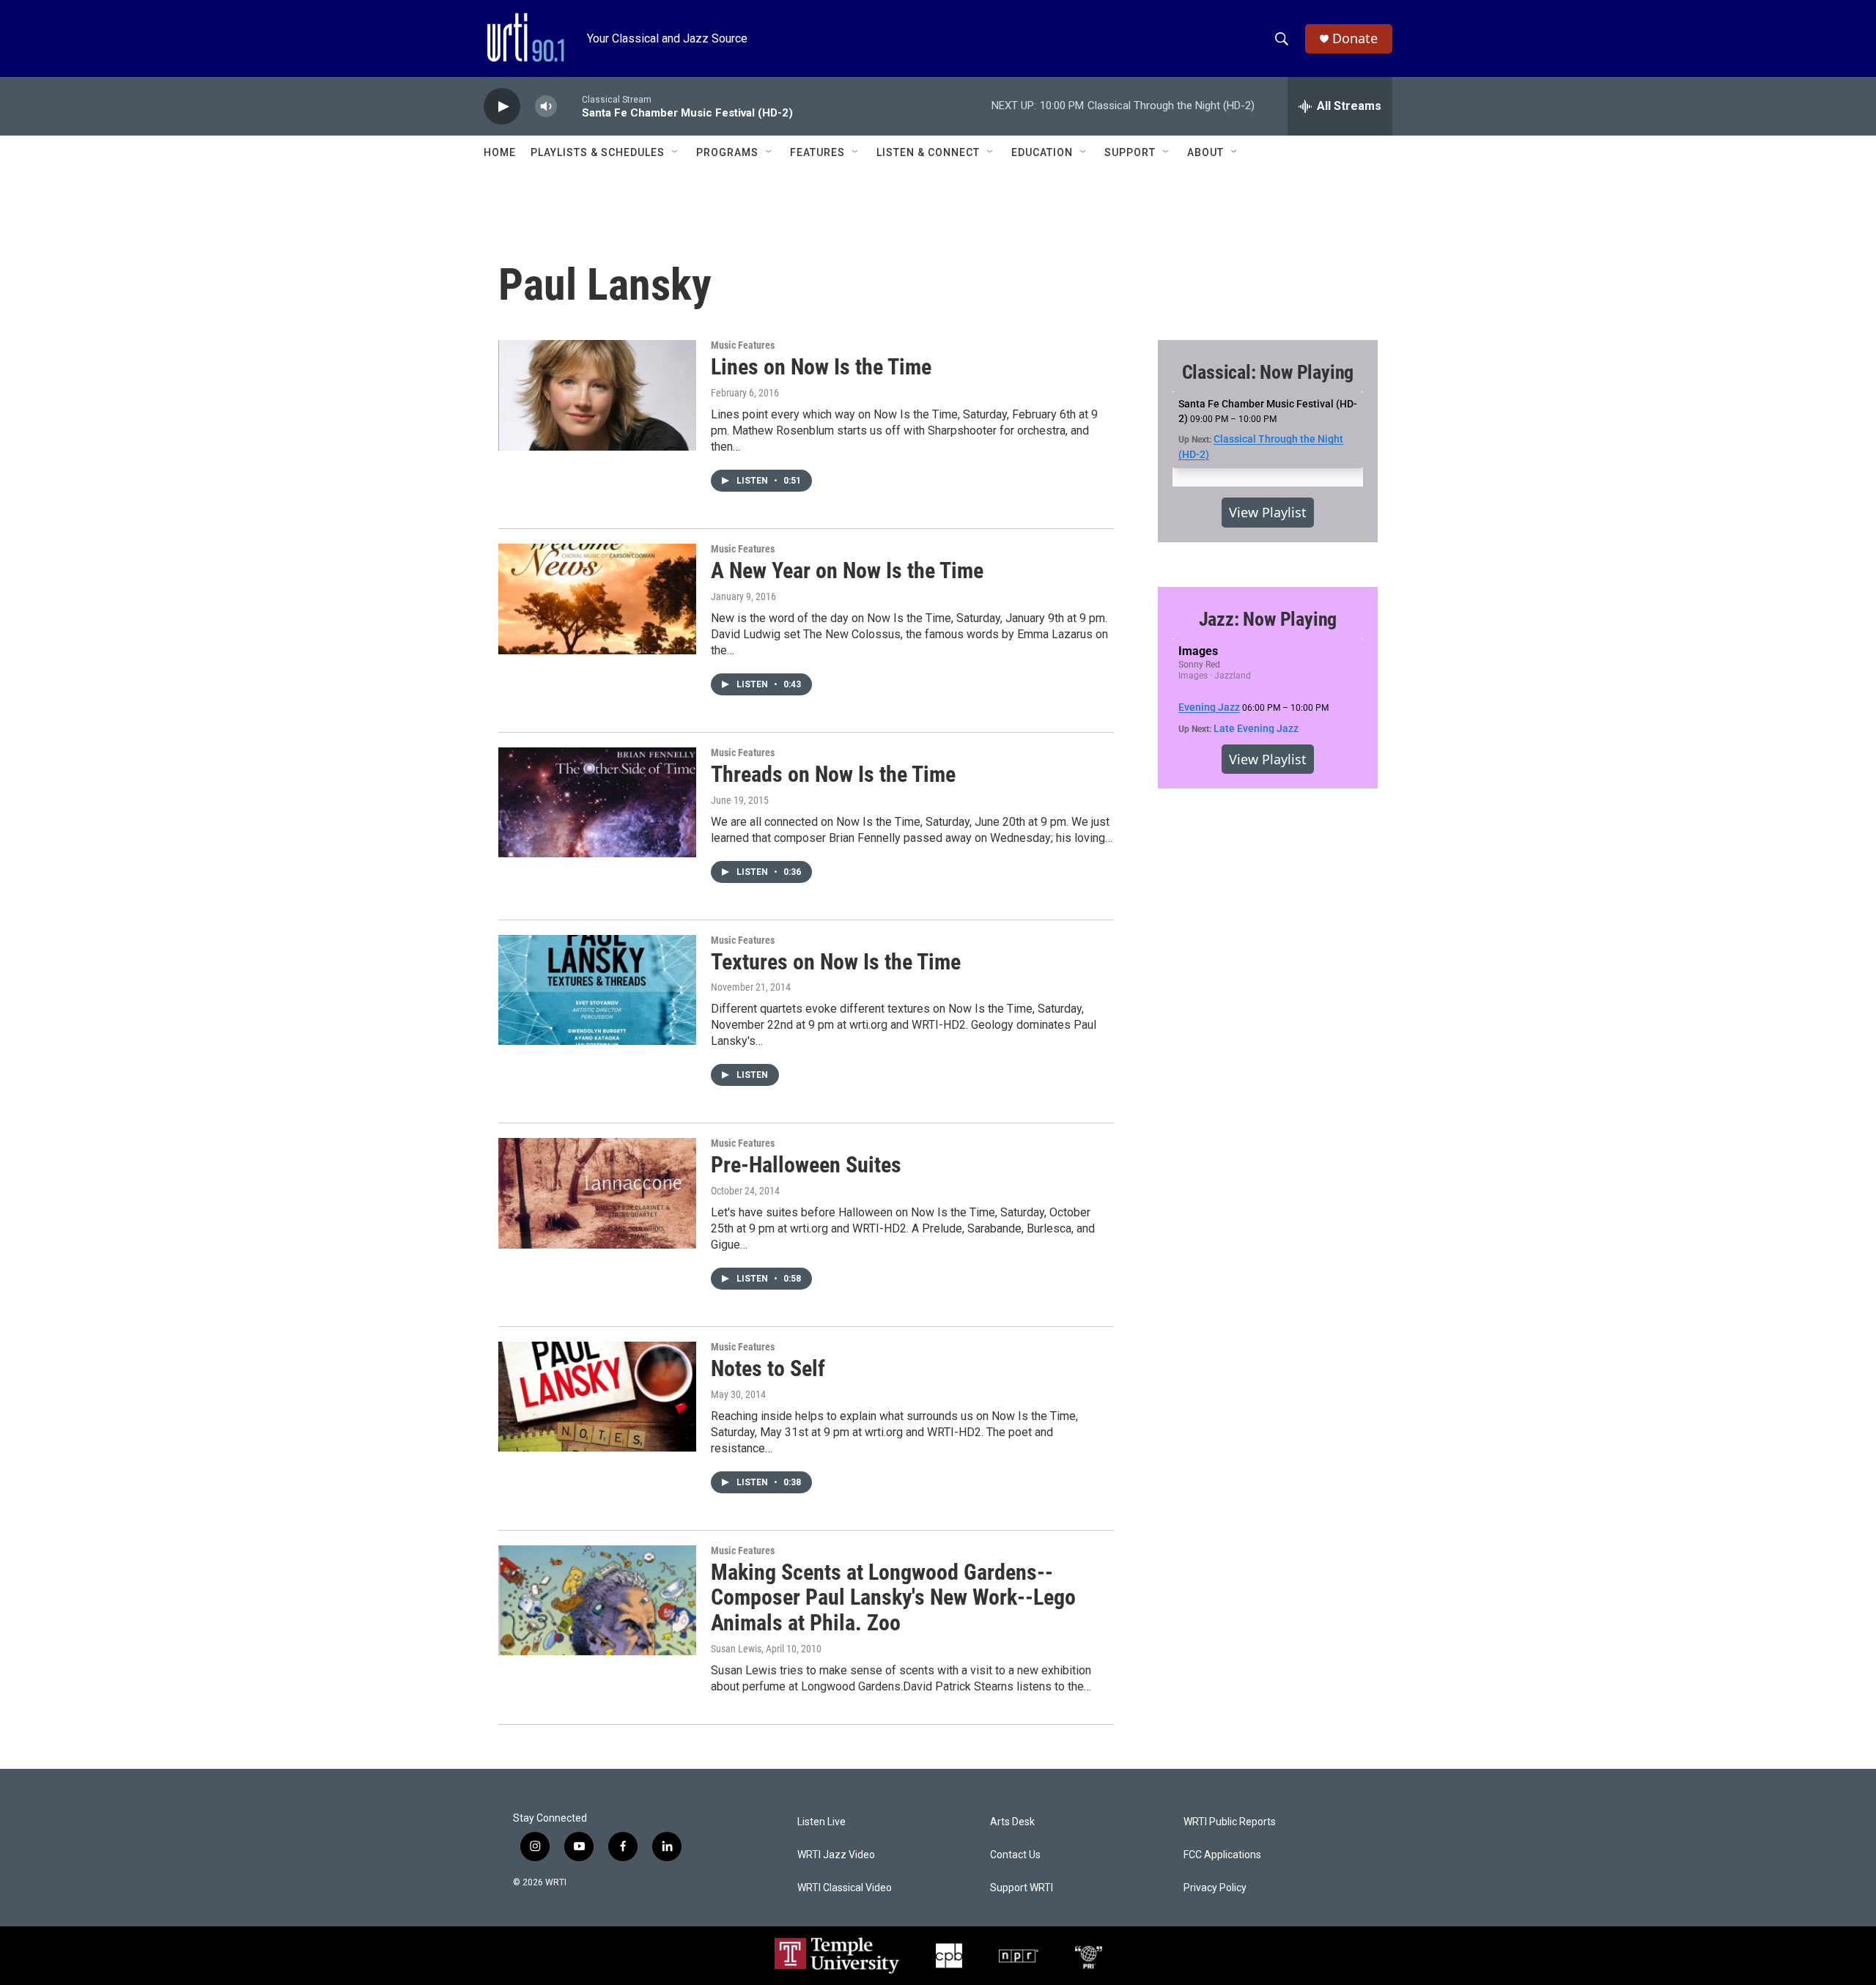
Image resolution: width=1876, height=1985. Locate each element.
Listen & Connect (928, 152)
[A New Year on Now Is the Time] (597, 599)
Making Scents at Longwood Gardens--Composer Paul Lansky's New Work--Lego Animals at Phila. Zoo (893, 1598)
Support (1130, 152)
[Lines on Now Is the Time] (597, 395)
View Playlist (1268, 512)
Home (500, 152)
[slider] (569, 106)
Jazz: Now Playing (1268, 619)
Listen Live (821, 1822)
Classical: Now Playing (1268, 372)
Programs (727, 152)
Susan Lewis (736, 1649)
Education (1042, 152)
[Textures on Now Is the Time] (597, 990)
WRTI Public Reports (1230, 1822)
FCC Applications (1222, 1855)
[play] (502, 107)
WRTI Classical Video (845, 1888)
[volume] (546, 107)
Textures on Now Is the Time (836, 962)
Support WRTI (1022, 1888)
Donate (1355, 38)
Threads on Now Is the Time (833, 774)
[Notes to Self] (597, 1397)
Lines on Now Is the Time (821, 367)
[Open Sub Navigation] (676, 152)
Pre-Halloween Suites (806, 1165)
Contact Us (1015, 1855)
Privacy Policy (1215, 1888)
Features (817, 152)
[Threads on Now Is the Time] (597, 802)
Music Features (743, 345)
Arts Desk (1012, 1822)
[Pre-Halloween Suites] (597, 1193)
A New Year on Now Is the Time (847, 570)
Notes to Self (768, 1368)
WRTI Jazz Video (836, 1855)
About (1205, 152)
